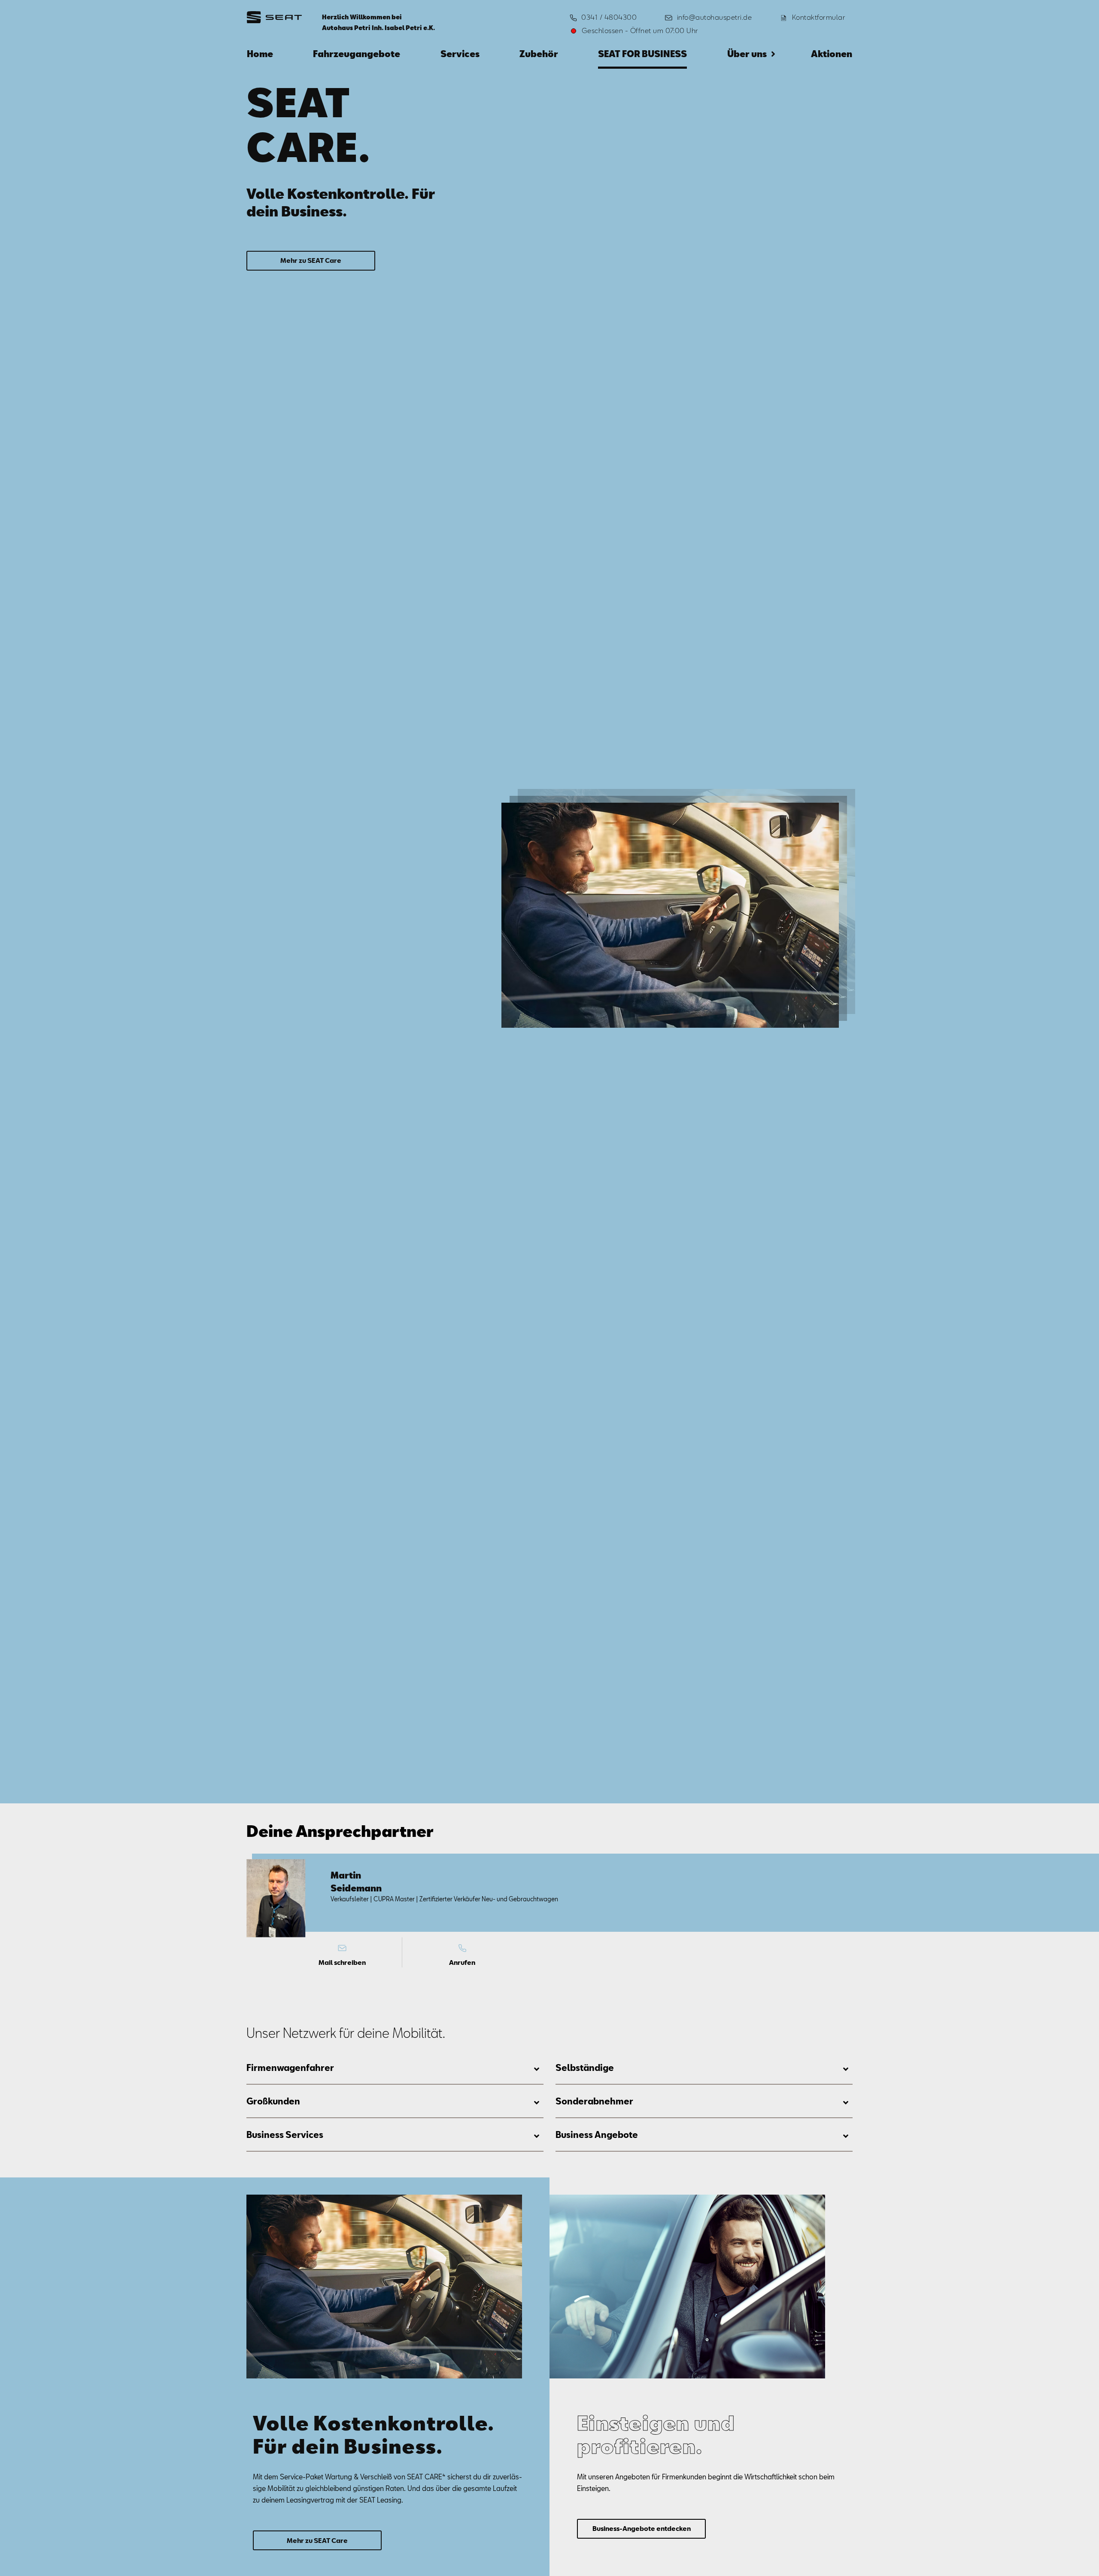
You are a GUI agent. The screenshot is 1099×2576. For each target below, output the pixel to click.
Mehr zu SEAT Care (311, 260)
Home (260, 54)
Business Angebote (597, 2134)
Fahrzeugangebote (357, 54)
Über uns (747, 54)
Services (460, 54)
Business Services (285, 2134)
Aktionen (832, 54)
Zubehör (539, 54)
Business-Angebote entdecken (642, 2528)
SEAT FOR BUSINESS (642, 54)
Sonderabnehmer (594, 2101)
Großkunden (273, 2101)
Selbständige (585, 2067)
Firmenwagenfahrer (290, 2067)
